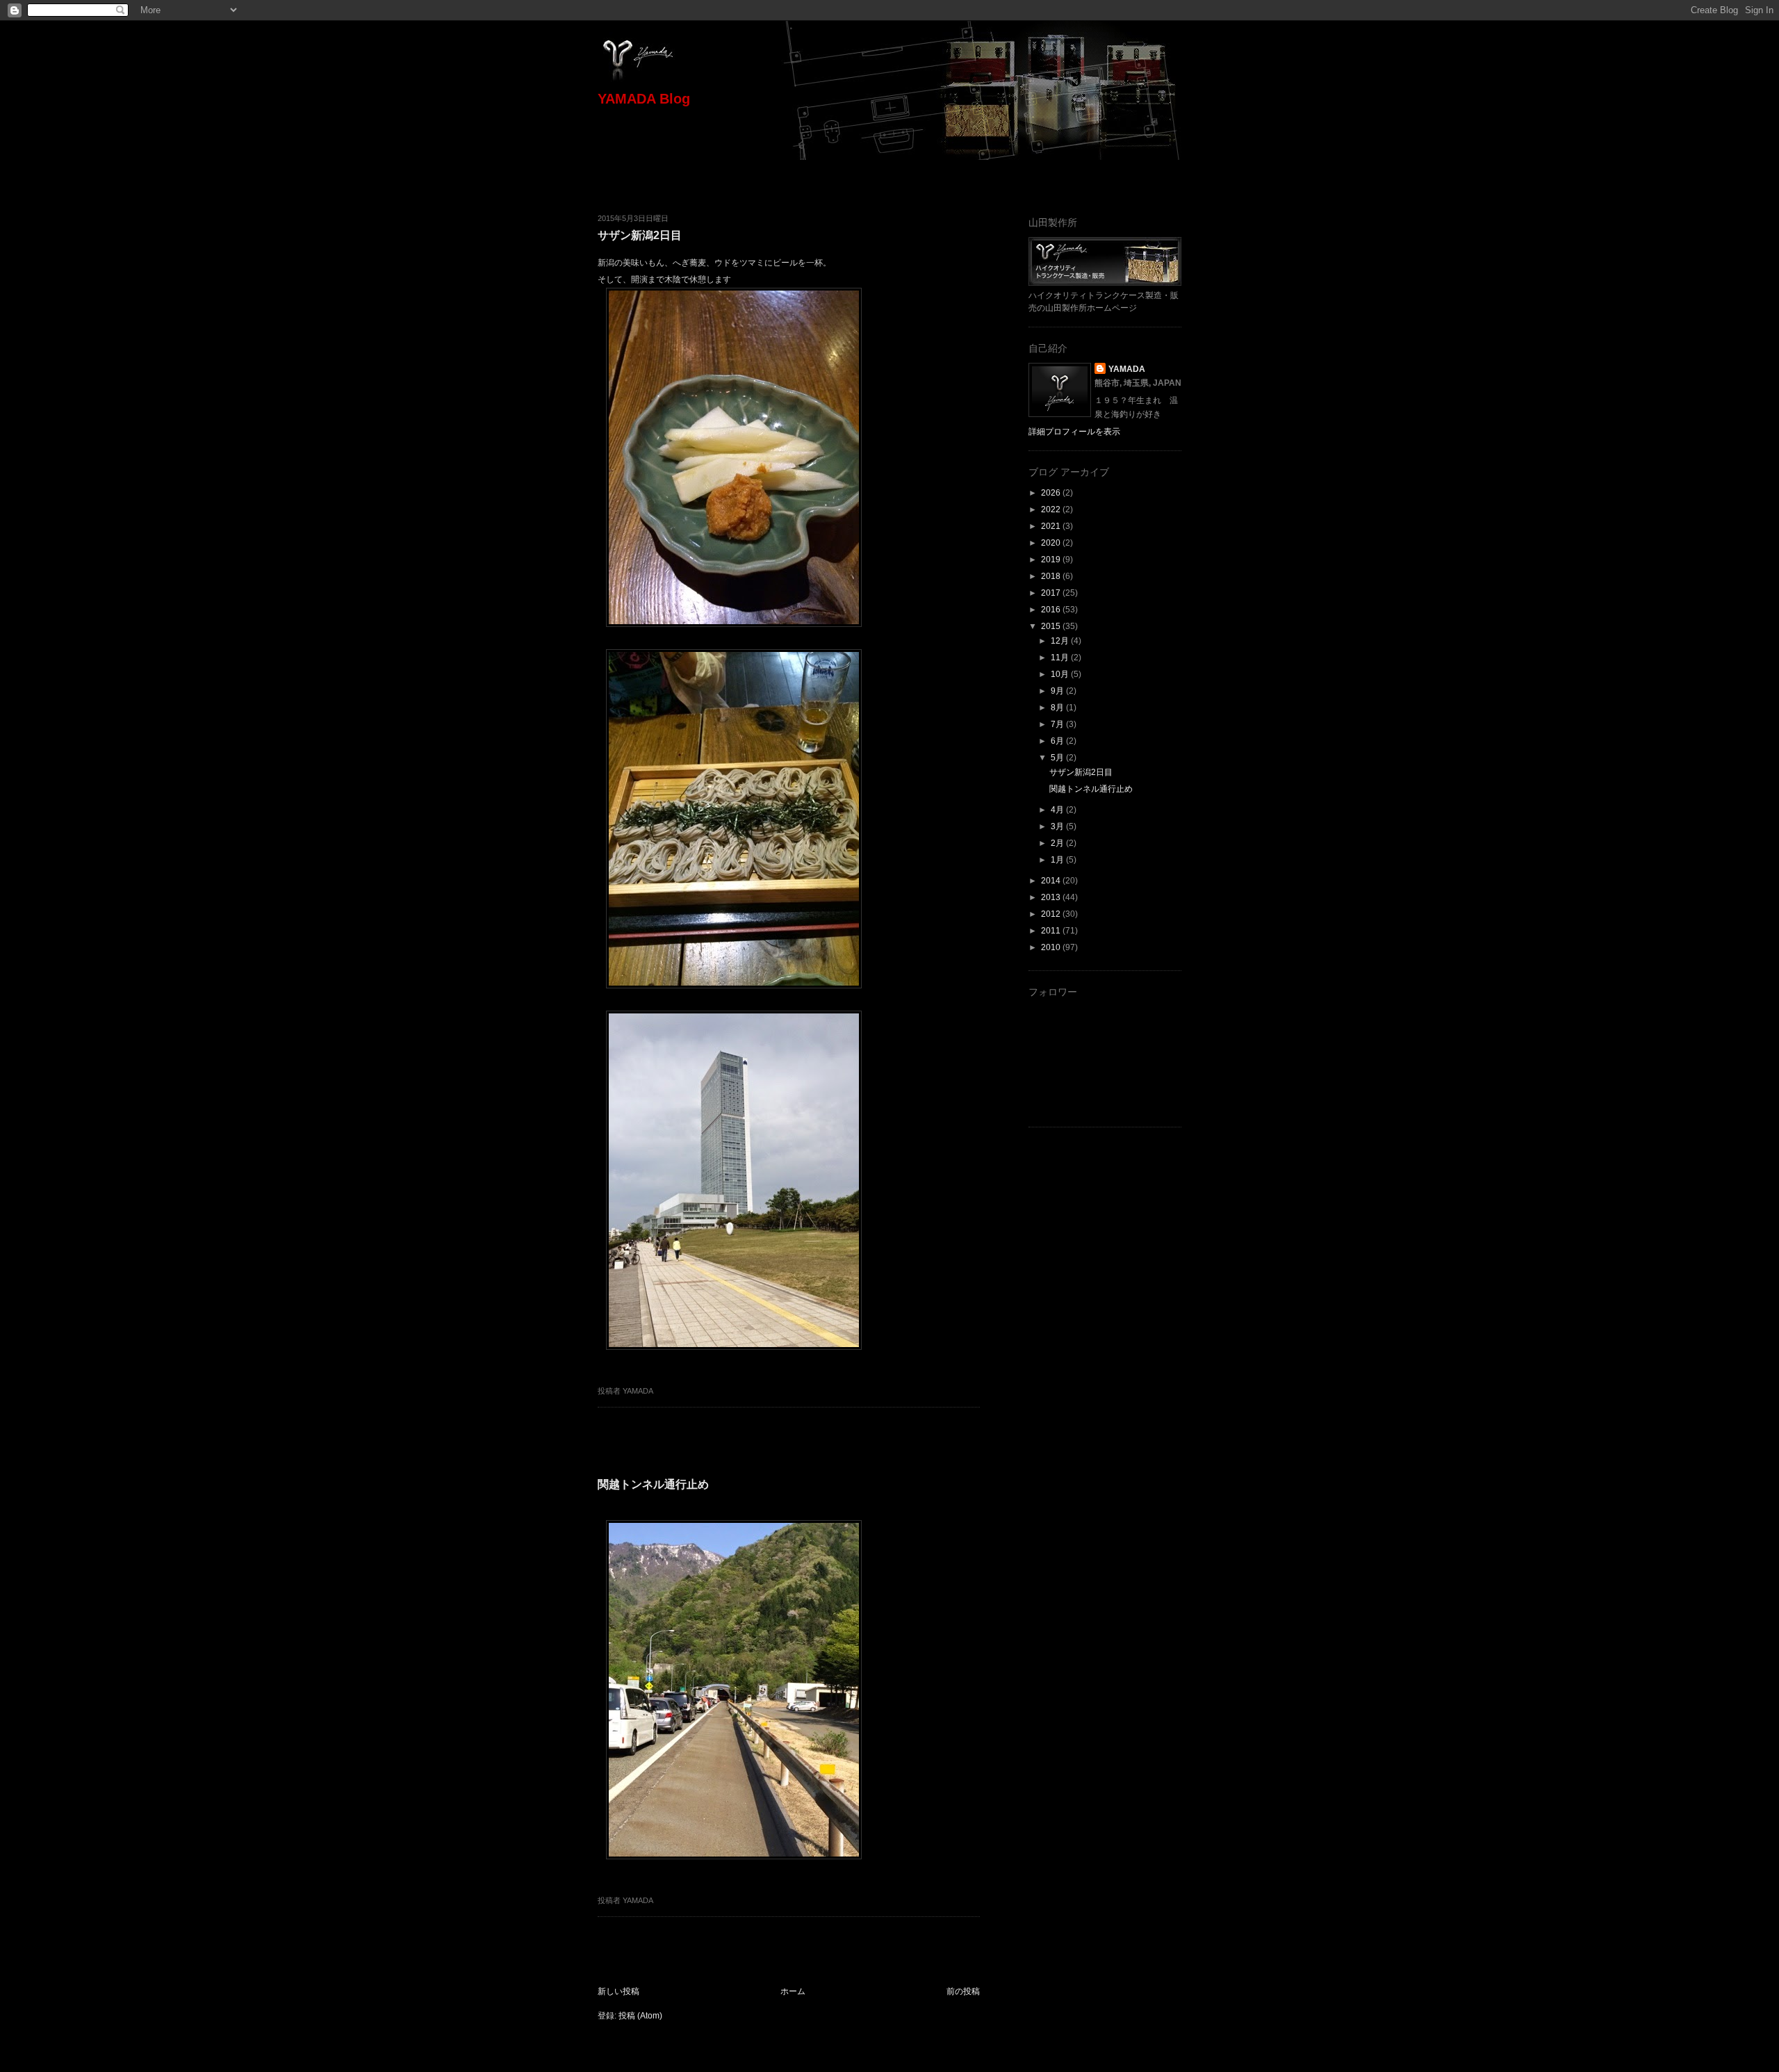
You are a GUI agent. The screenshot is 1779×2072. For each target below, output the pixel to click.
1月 (1058, 860)
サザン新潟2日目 (640, 235)
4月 (1058, 810)
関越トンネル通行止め (653, 1484)
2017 (1052, 593)
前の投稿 (963, 1991)
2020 (1052, 543)
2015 (1052, 626)
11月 (1061, 658)
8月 (1058, 708)
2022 (1052, 509)
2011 (1052, 931)
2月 (1058, 843)
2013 (1052, 897)
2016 (1052, 610)
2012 (1052, 914)
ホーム (793, 1991)
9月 (1058, 691)
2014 (1052, 881)
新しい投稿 (618, 1991)
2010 (1052, 947)
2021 (1052, 526)
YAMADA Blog (644, 99)
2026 (1052, 493)
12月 (1061, 641)
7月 (1058, 724)
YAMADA (1127, 369)
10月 (1061, 674)
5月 (1058, 758)
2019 (1052, 560)
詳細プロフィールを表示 (1074, 432)
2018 (1052, 576)
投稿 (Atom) (640, 2016)
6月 (1058, 741)
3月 (1058, 826)
